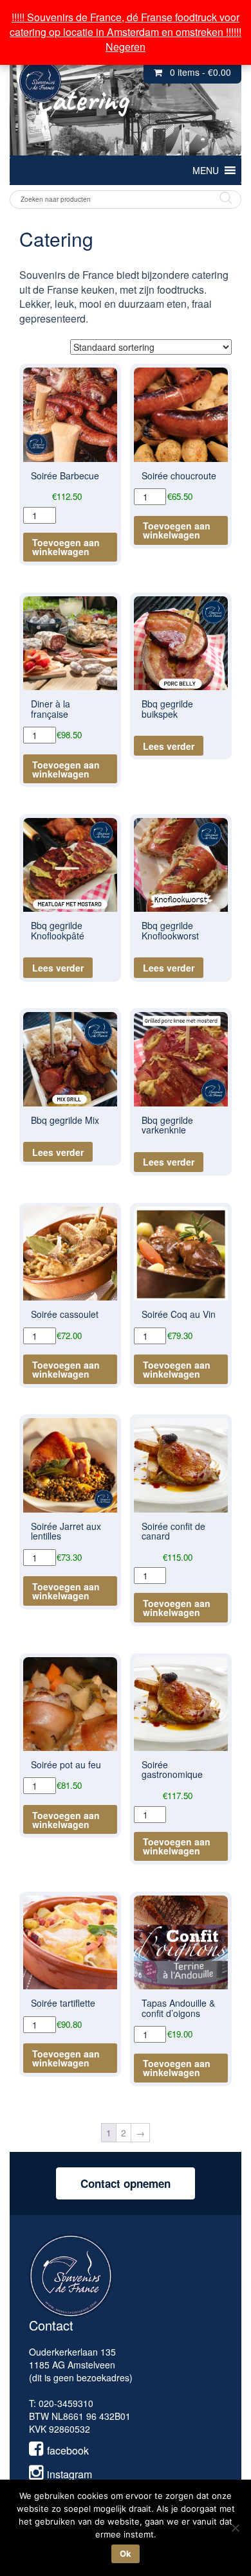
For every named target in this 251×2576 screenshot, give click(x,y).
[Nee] (235, 2528)
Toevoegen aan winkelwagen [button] (66, 547)
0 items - (200, 72)
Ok (126, 2554)
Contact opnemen (126, 2183)
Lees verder (169, 746)
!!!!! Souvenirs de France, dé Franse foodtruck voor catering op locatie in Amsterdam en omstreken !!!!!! (126, 24)
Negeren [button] (126, 47)
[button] (206, 170)
